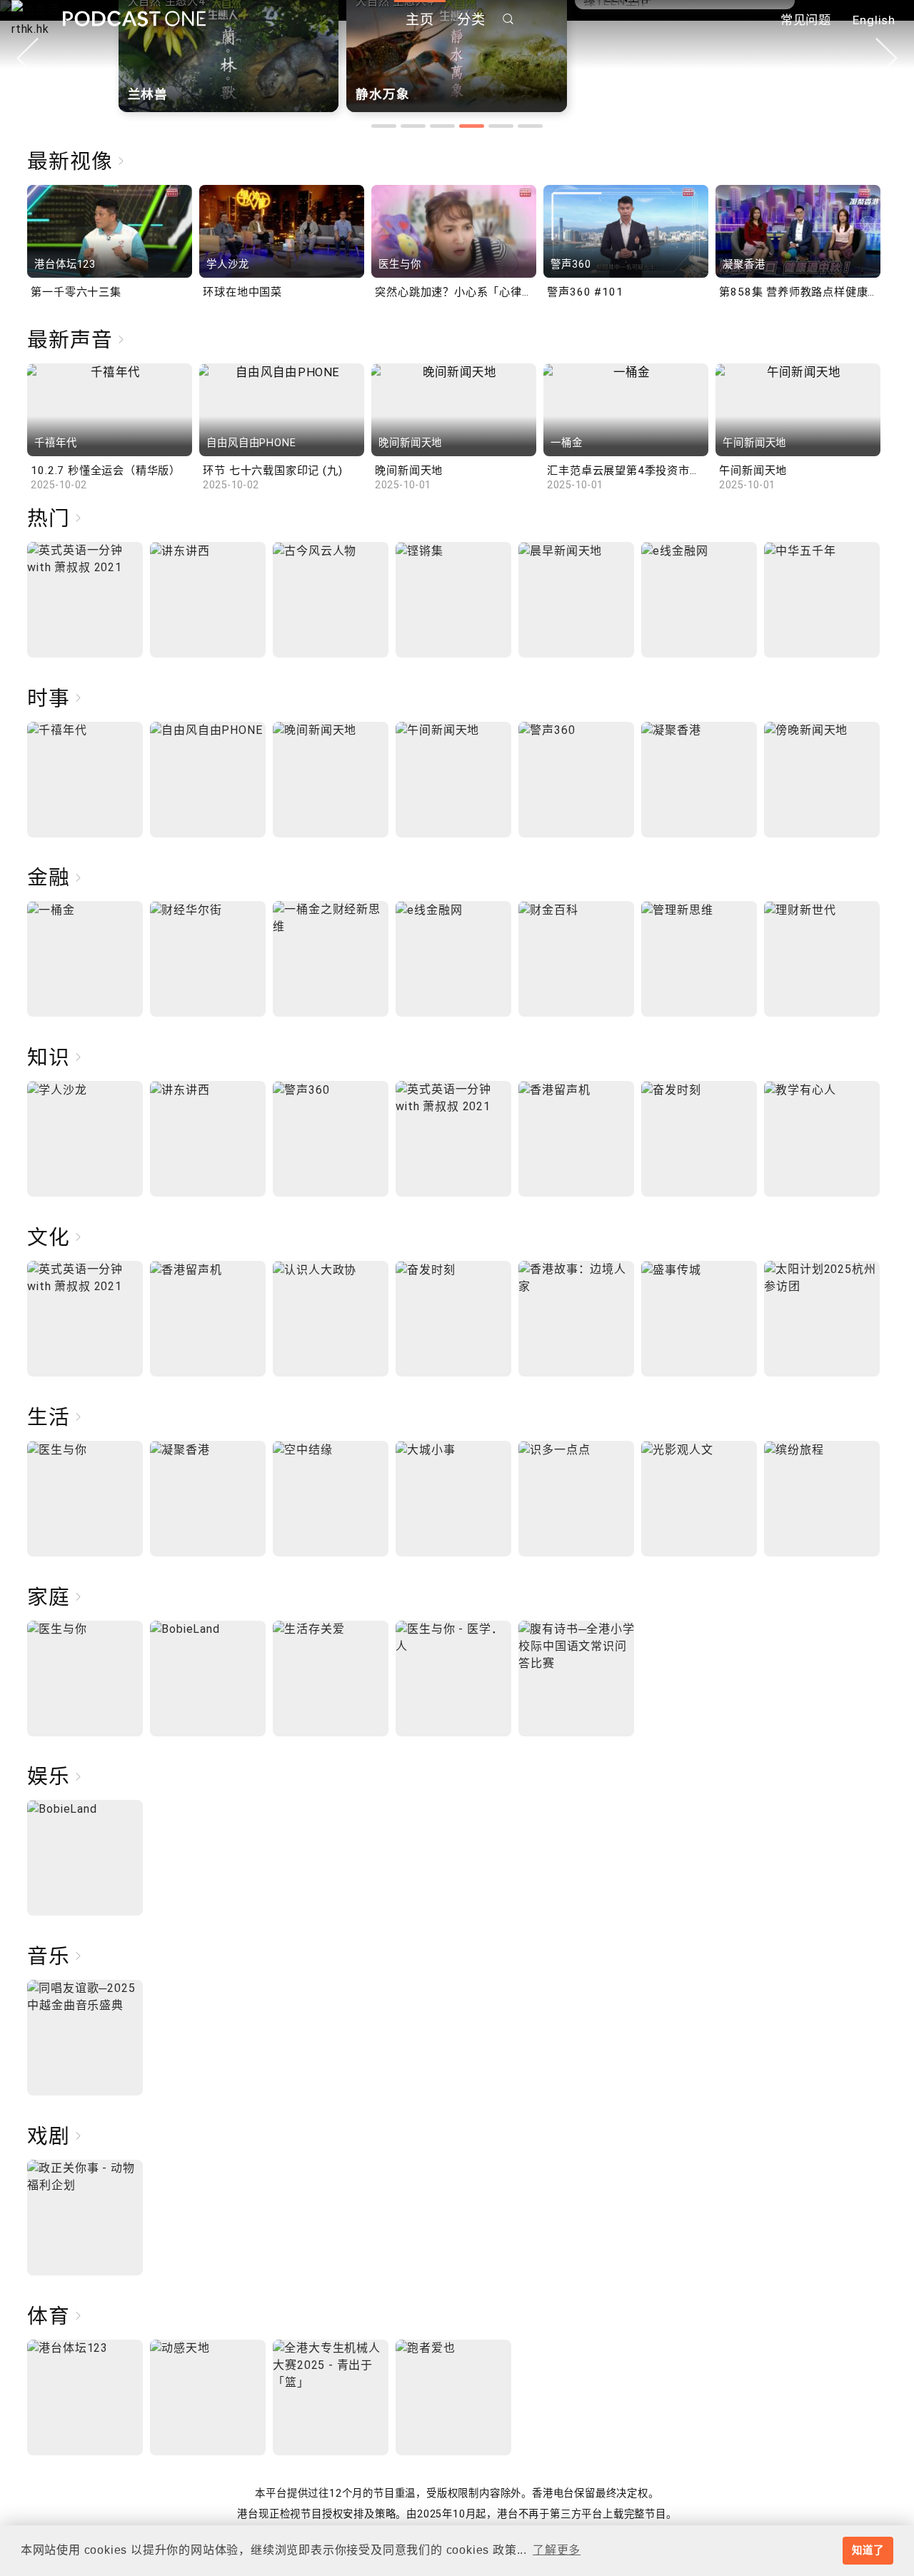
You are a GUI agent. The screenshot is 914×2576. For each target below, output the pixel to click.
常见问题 (806, 20)
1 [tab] (384, 126)
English (874, 20)
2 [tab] (413, 126)
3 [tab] (442, 126)
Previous (27, 58)
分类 (471, 20)
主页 (420, 20)
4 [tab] (472, 126)
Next (887, 58)
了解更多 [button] (557, 2550)
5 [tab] (501, 126)
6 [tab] (530, 126)
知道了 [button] (868, 2550)
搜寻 (508, 19)
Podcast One (134, 19)
